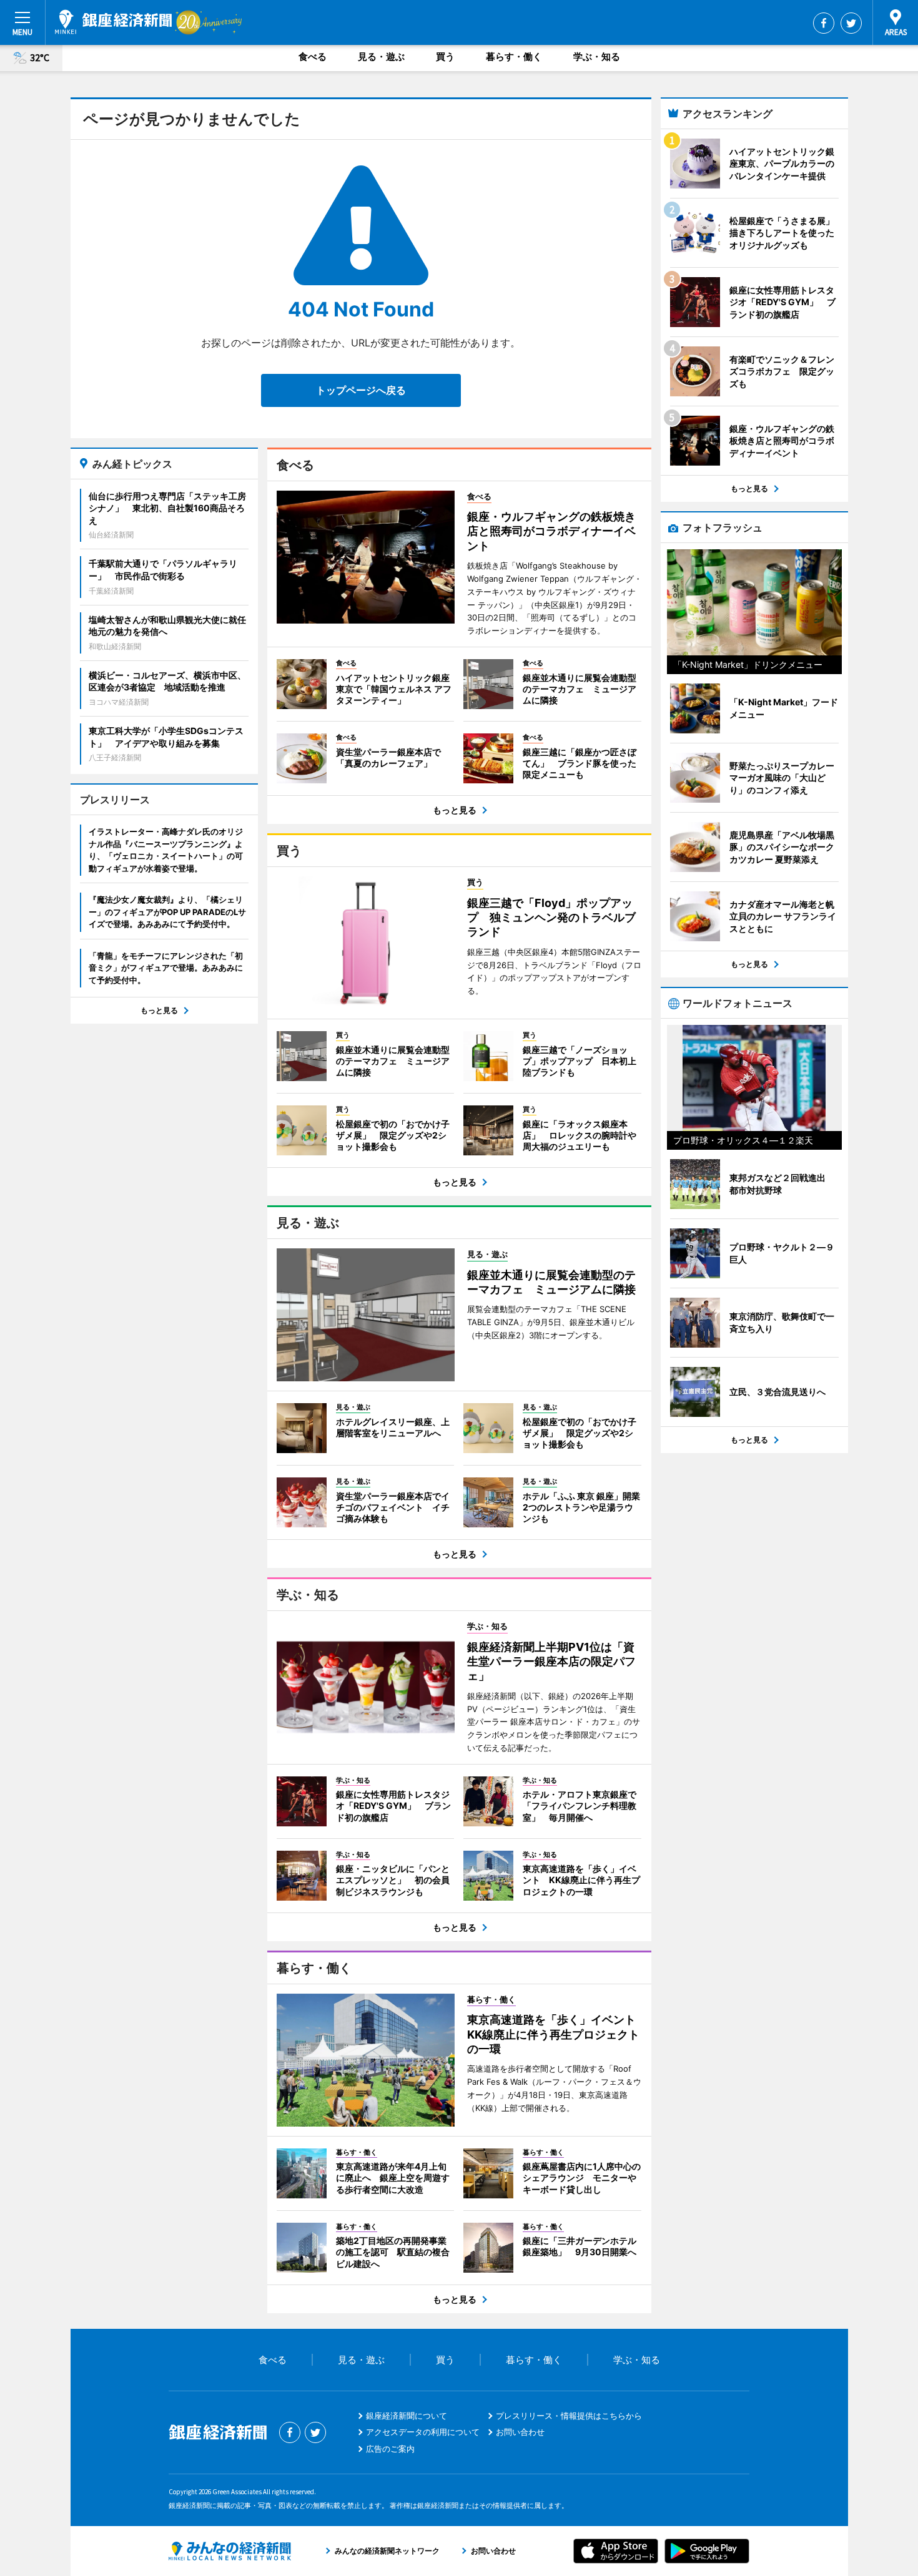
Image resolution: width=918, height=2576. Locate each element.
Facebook (824, 23)
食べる (313, 56)
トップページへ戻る (361, 390)
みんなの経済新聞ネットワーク (230, 2551)
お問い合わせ (520, 2432)
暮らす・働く (514, 56)
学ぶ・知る (597, 56)
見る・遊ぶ (381, 56)
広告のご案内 (390, 2449)
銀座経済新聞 (113, 22)
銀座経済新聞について (407, 2416)
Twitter (851, 23)
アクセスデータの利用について (423, 2432)
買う (445, 56)
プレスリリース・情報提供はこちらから (569, 2416)
